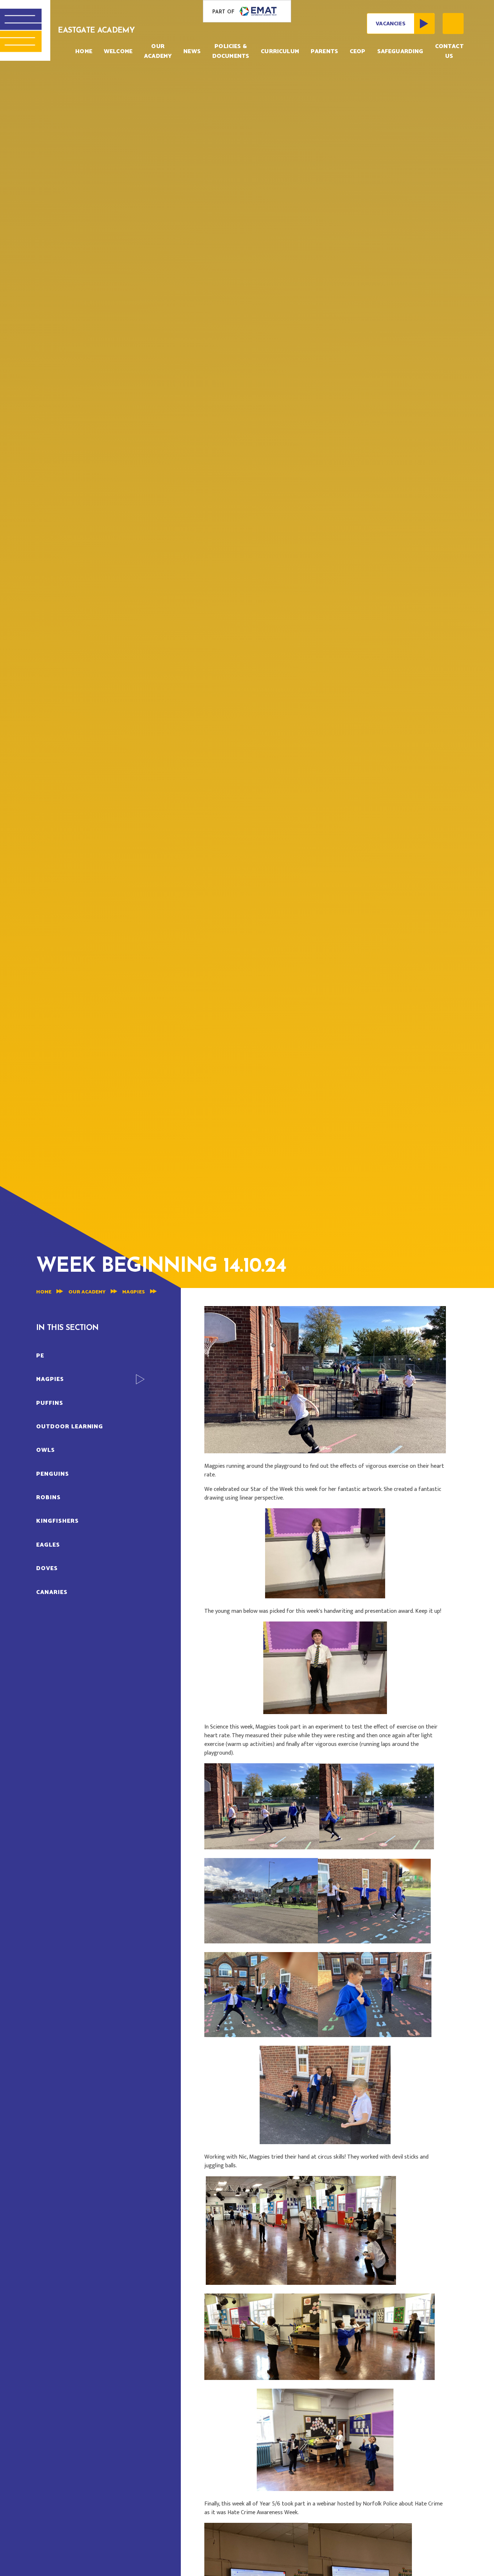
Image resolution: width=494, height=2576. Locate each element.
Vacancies (390, 24)
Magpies (134, 1292)
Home (44, 1292)
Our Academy (87, 1292)
